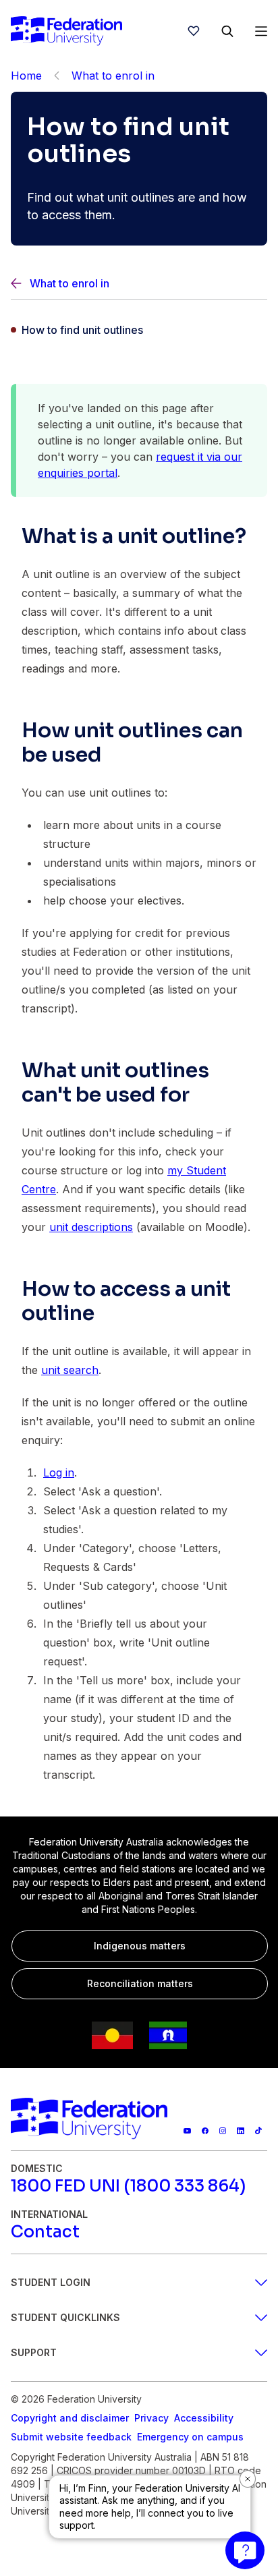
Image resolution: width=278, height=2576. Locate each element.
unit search (70, 1370)
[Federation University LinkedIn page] (240, 2131)
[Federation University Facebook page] (205, 2131)
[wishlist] (194, 31)
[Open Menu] (261, 31)
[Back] (57, 76)
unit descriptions (91, 1227)
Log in (59, 1472)
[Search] (227, 31)
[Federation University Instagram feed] (223, 2131)
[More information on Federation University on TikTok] (258, 2131)
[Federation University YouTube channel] (187, 2131)
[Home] (66, 31)
